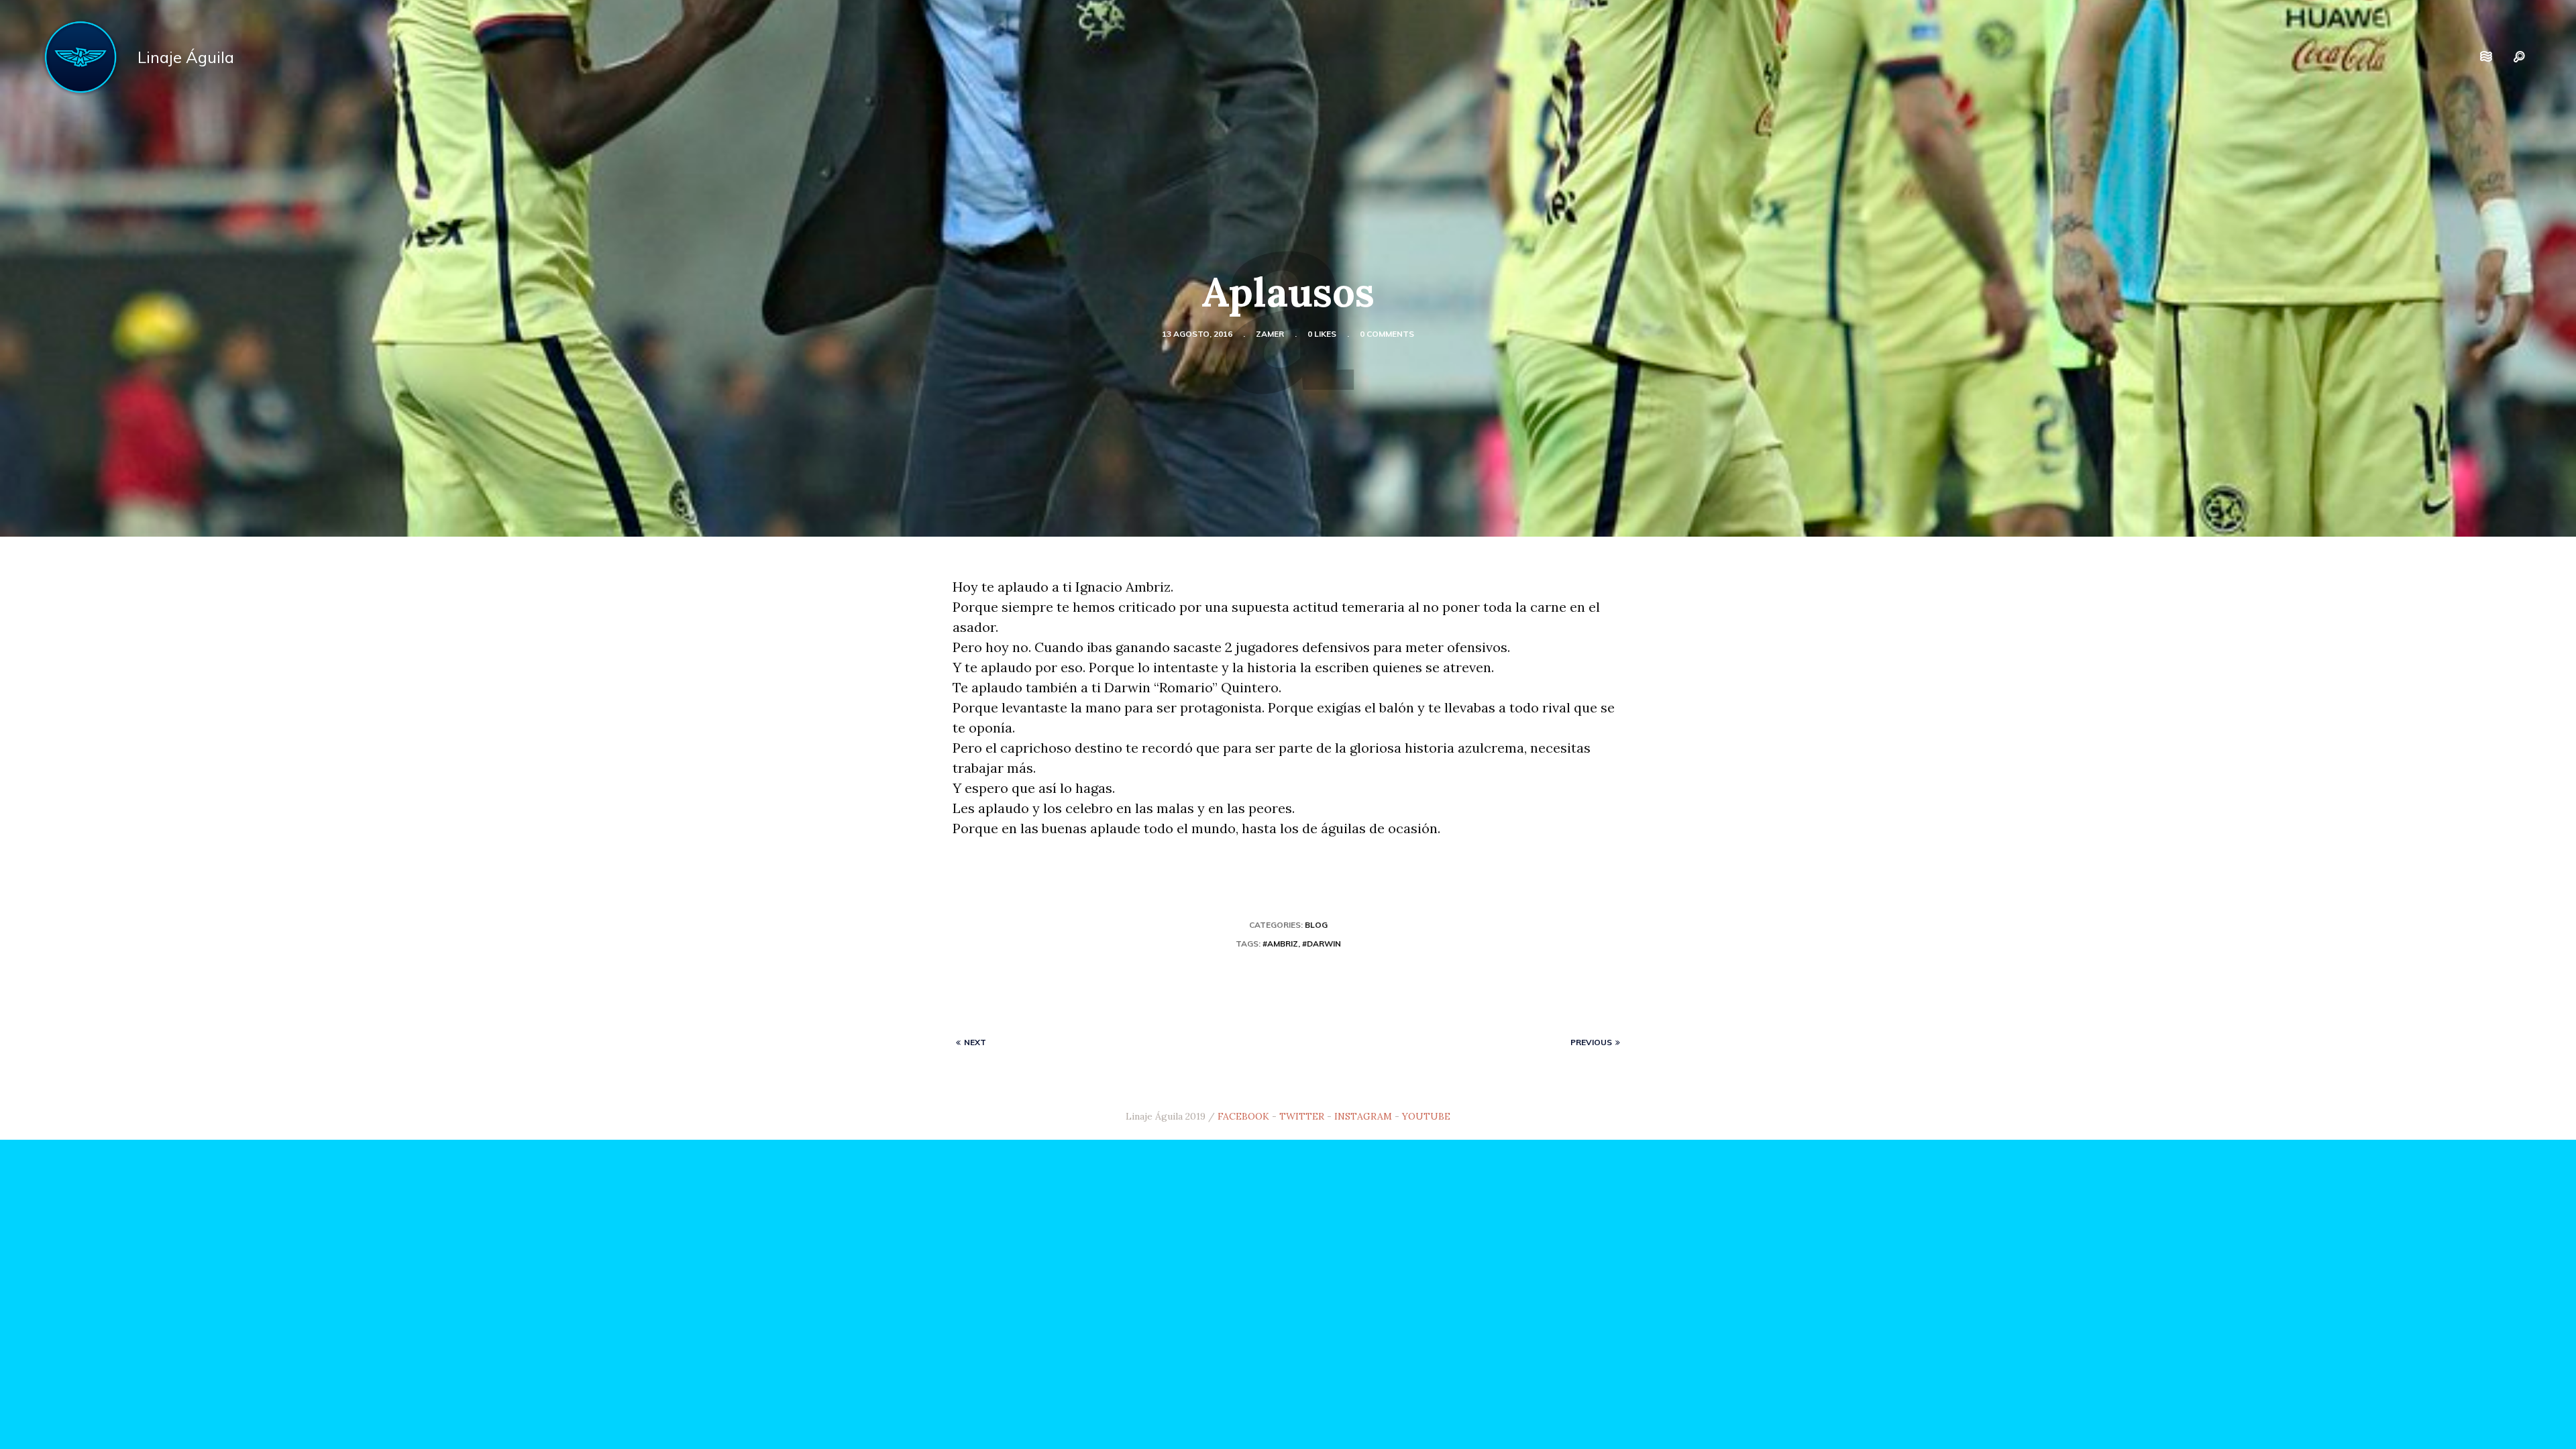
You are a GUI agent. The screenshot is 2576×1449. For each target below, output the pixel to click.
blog (1316, 925)
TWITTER (1302, 1116)
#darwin (1322, 944)
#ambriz (1280, 944)
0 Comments (1387, 334)
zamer (1270, 334)
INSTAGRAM (1363, 1116)
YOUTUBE (1426, 1116)
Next (975, 1042)
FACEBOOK (1243, 1116)
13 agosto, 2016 (1197, 334)
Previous (1591, 1042)
